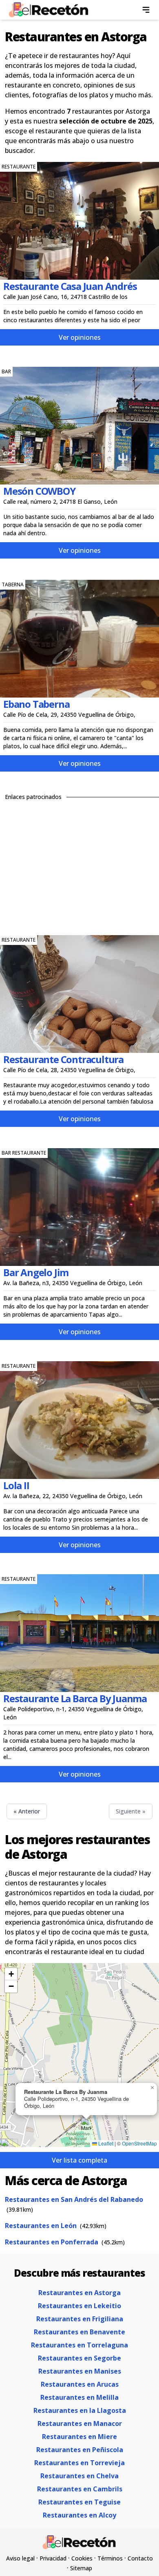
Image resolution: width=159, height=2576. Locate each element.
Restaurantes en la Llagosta (80, 2410)
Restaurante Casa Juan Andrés (70, 286)
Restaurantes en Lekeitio (79, 2306)
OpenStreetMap (139, 2143)
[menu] (146, 10)
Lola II (16, 1485)
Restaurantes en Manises (80, 2371)
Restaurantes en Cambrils (80, 2489)
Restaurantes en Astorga (79, 2293)
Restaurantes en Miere (79, 2437)
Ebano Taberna (36, 704)
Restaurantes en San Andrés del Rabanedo (74, 2199)
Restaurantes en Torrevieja (79, 2463)
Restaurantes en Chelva (79, 2476)
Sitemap (81, 2568)
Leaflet (105, 2143)
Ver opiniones (80, 337)
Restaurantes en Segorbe (79, 2358)
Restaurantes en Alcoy (79, 2515)
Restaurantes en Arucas (80, 2384)
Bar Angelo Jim (36, 1272)
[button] (86, 2126)
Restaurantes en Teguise (79, 2502)
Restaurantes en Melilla (79, 2397)
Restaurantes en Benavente (79, 2332)
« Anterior (27, 1811)
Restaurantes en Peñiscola (80, 2450)
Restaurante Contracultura (63, 1059)
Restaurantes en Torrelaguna (79, 2345)
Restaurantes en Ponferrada (52, 2242)
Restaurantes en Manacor (80, 2423)
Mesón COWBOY (39, 491)
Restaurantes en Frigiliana (80, 2319)
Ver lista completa (79, 2160)
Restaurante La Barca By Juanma (75, 1698)
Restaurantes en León (41, 2226)
